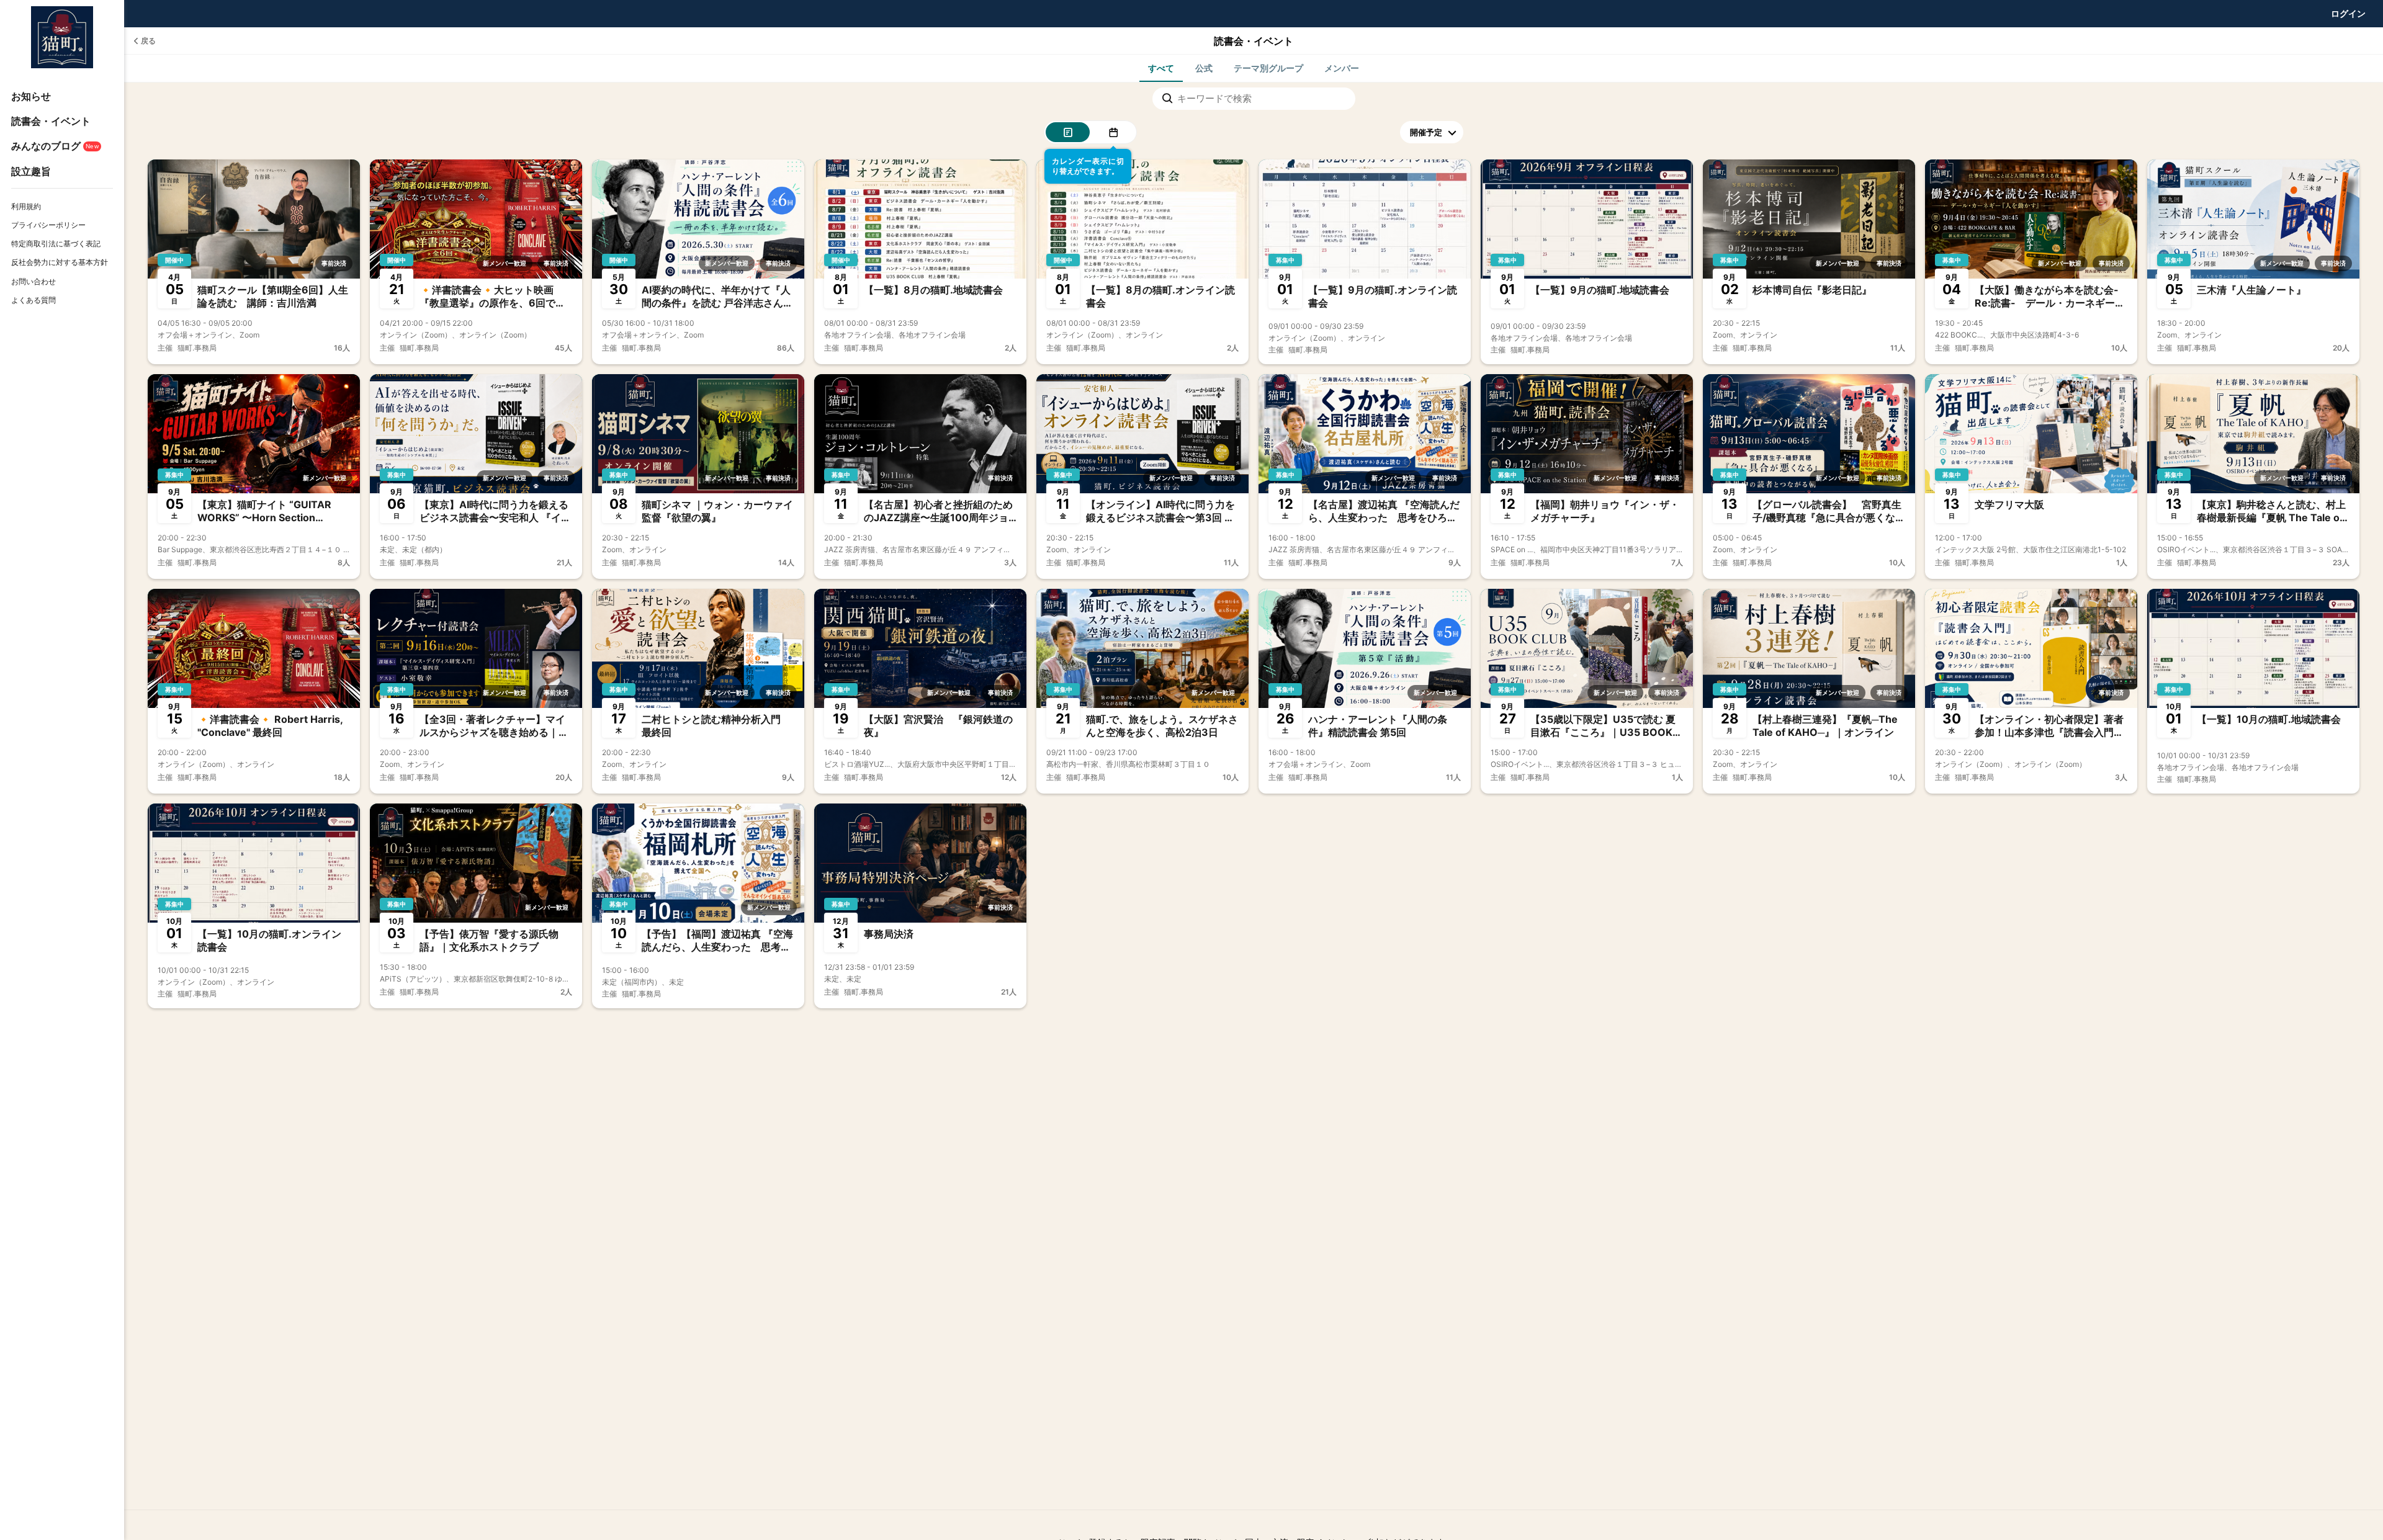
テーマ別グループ (1268, 68)
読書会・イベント (51, 121)
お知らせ (31, 96)
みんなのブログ (55, 146)
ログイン (2348, 13)
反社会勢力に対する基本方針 (60, 262)
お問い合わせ (34, 281)
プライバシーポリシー (48, 225)
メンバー (1342, 68)
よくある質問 (34, 300)
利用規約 (26, 206)
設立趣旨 (31, 171)
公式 (1204, 68)
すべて (1161, 68)
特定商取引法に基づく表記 (56, 244)
